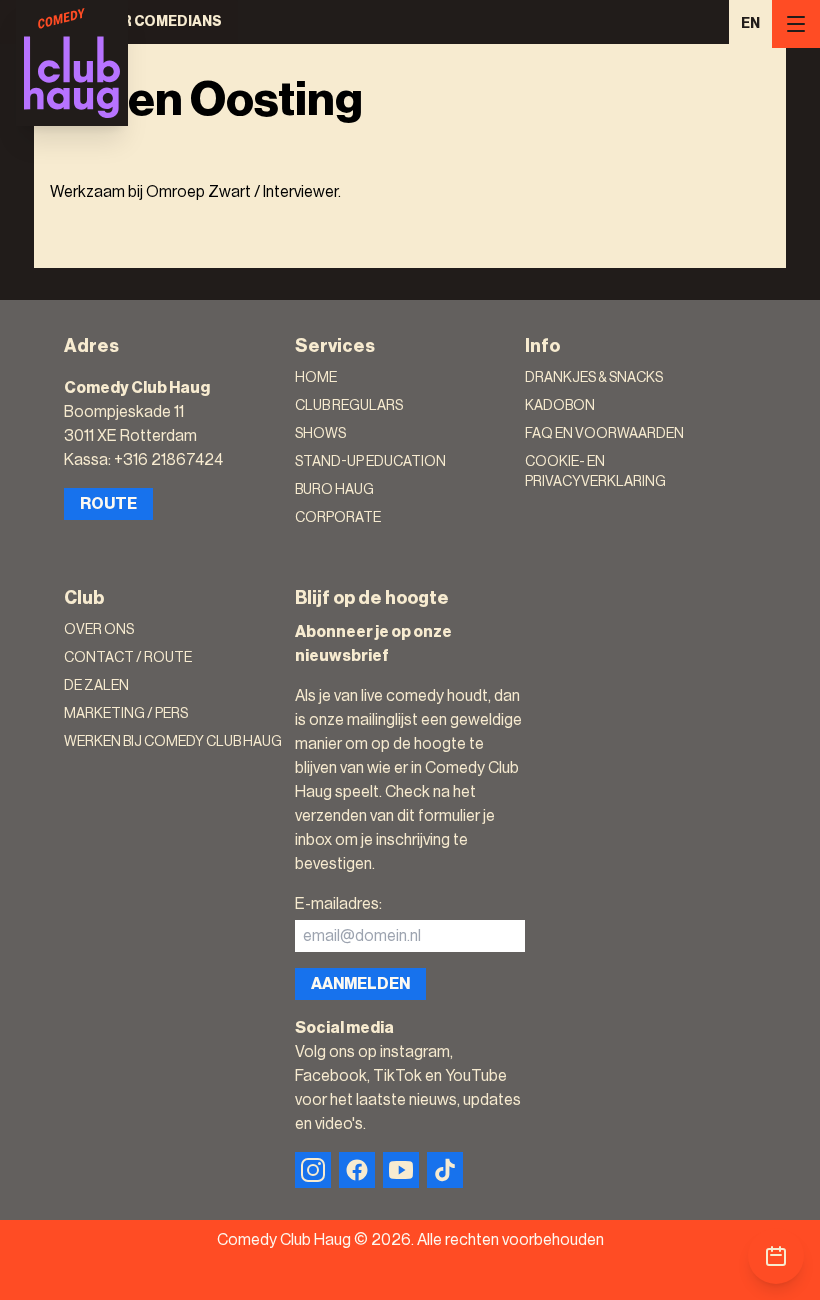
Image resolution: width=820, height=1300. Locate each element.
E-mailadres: (338, 904)
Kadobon (560, 406)
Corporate (338, 518)
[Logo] (72, 63)
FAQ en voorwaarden (604, 434)
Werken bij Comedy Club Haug (173, 742)
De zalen (96, 686)
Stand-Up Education (370, 462)
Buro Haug (334, 490)
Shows (320, 434)
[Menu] (796, 24)
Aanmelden (360, 984)
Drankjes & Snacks (594, 378)
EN (750, 24)
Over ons (99, 630)
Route (108, 504)
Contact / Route (128, 658)
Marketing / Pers (126, 714)
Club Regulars (349, 406)
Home (316, 378)
